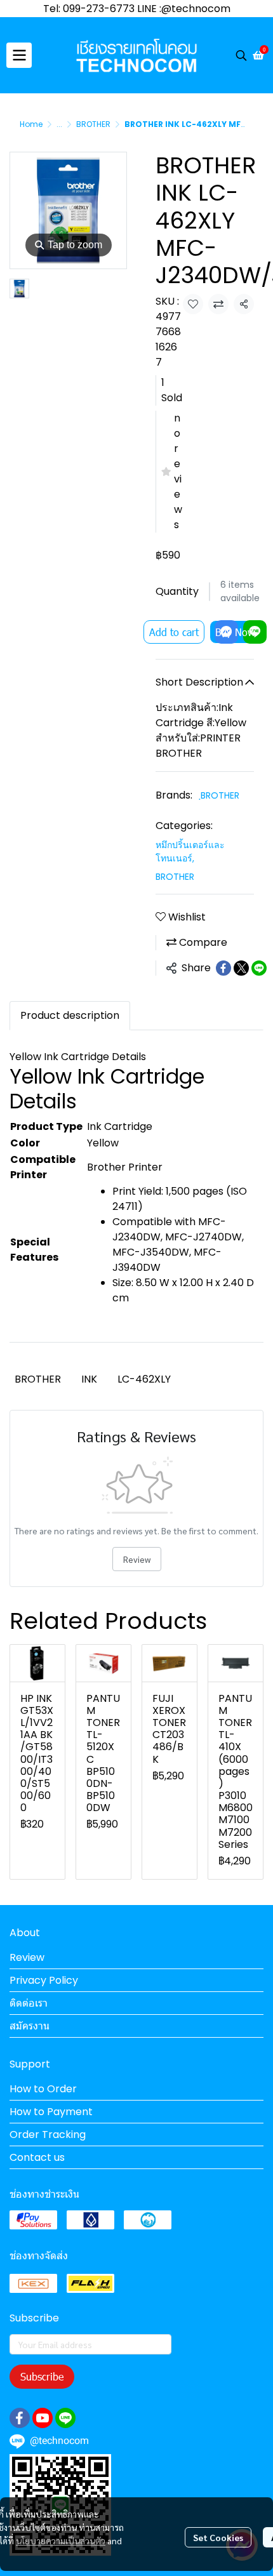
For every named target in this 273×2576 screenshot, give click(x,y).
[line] (65, 2418)
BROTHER (93, 124)
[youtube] (43, 2418)
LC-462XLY (144, 1379)
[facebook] (20, 2418)
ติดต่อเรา (29, 2003)
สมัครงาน (30, 2026)
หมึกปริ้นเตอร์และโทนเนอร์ (190, 852)
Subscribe (42, 2376)
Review (137, 1559)
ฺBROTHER (220, 795)
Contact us (37, 2157)
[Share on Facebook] (223, 968)
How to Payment (51, 2112)
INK (89, 1379)
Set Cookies (218, 2537)
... (59, 124)
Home (31, 124)
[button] (241, 55)
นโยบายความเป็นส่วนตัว (61, 2540)
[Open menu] (19, 55)
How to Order (43, 2089)
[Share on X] (241, 968)
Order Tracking (48, 2134)
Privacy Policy (44, 1980)
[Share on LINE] (259, 968)
